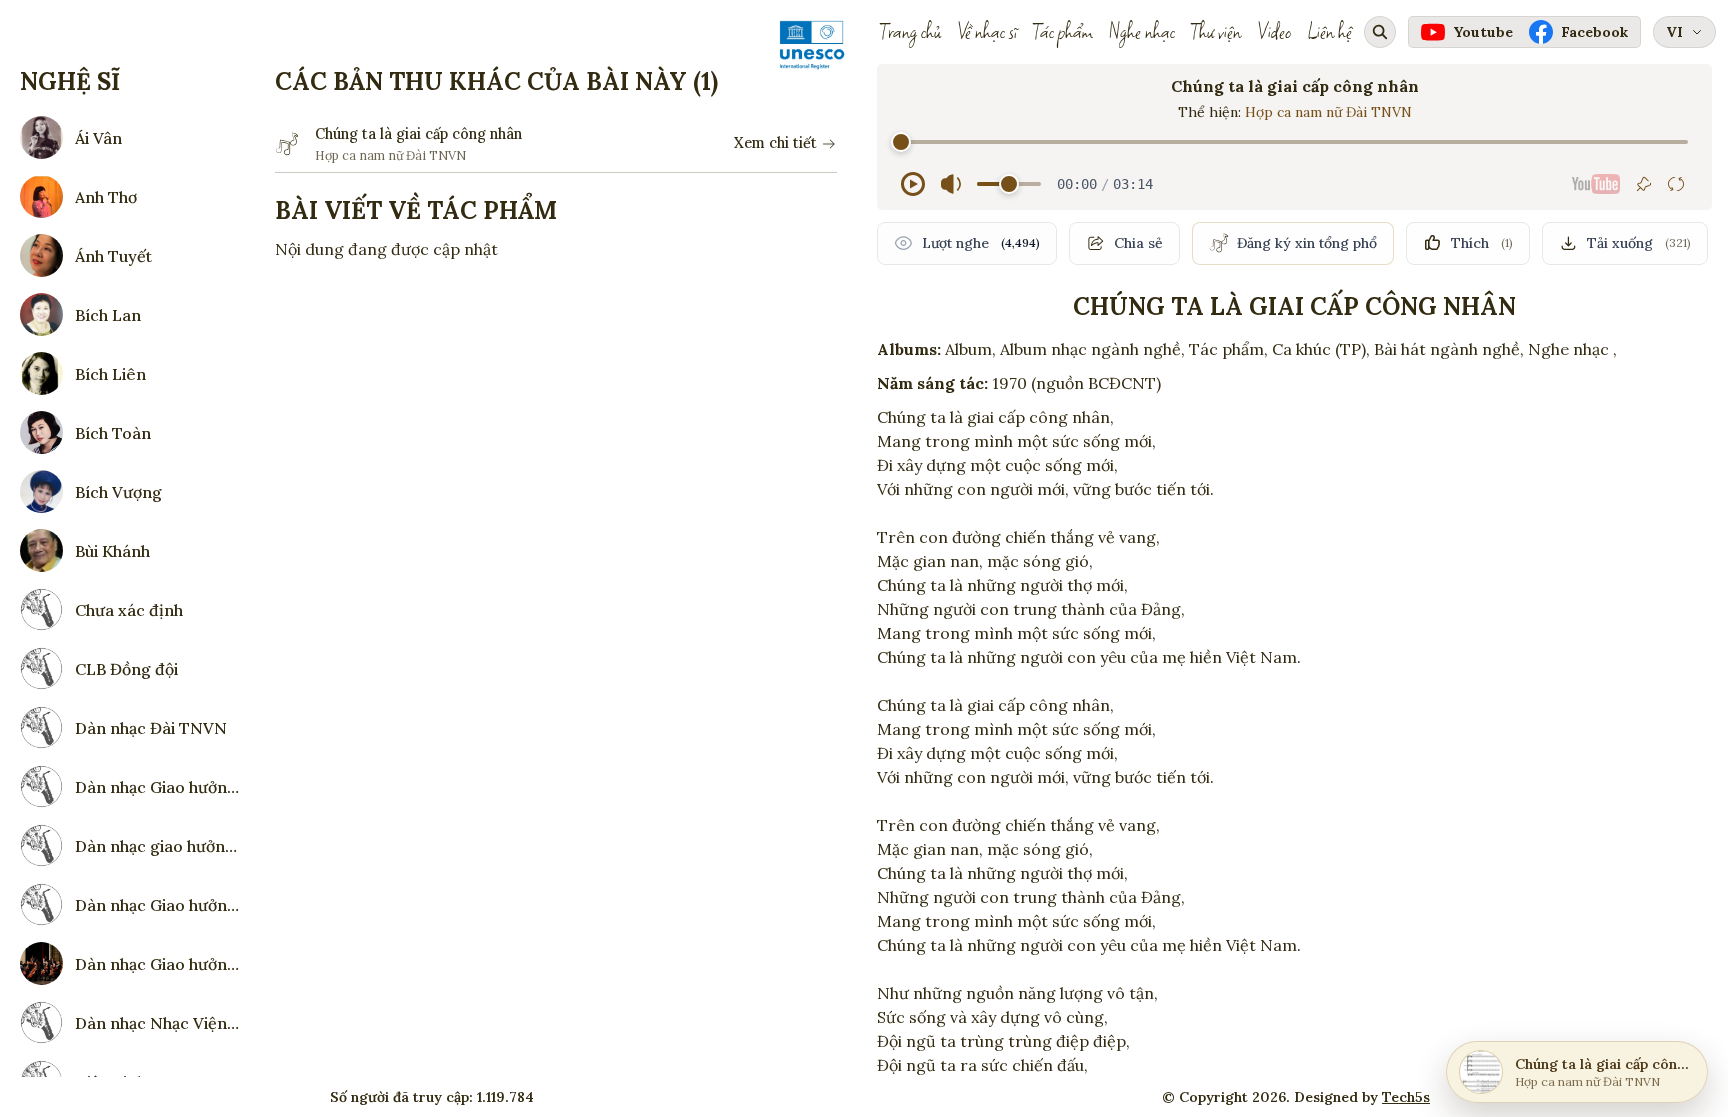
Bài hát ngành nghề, (1449, 349)
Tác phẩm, (1228, 349)
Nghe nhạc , (1572, 349)
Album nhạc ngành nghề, (1092, 349)
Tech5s (1406, 1097)
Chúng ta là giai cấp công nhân (418, 134)
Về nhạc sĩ (987, 32)
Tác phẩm (1063, 32)
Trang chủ (910, 32)
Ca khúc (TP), (1321, 349)
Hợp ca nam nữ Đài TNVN (1328, 112)
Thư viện (1216, 32)
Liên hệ (1329, 32)
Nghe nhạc (1142, 32)
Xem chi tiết (775, 143)
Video (1274, 32)
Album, (970, 349)
